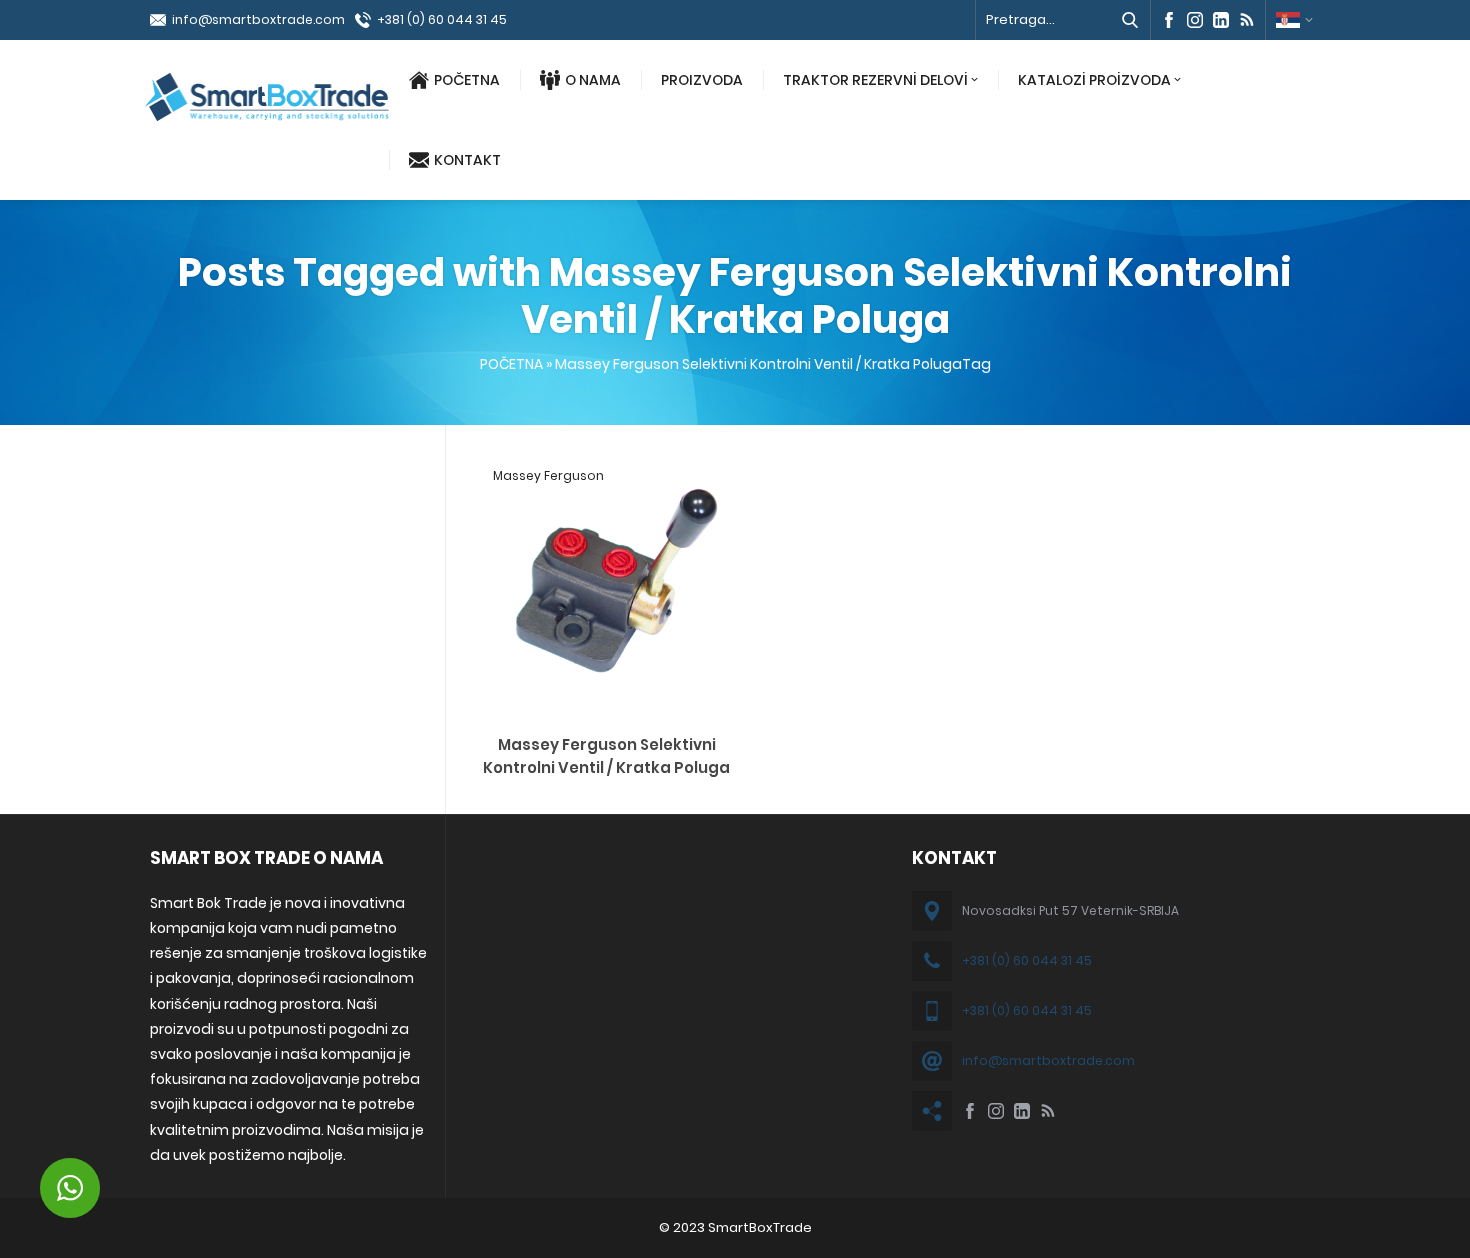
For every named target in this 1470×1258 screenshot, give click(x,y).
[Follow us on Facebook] (1169, 20)
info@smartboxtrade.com (258, 19)
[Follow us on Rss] (1247, 20)
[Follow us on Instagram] (1195, 20)
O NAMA (593, 80)
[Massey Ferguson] (606, 707)
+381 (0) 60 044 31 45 (442, 19)
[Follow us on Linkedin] (1221, 20)
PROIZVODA (702, 80)
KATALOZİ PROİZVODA (1094, 80)
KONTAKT (467, 160)
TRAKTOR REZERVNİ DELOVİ (875, 80)
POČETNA (467, 80)
